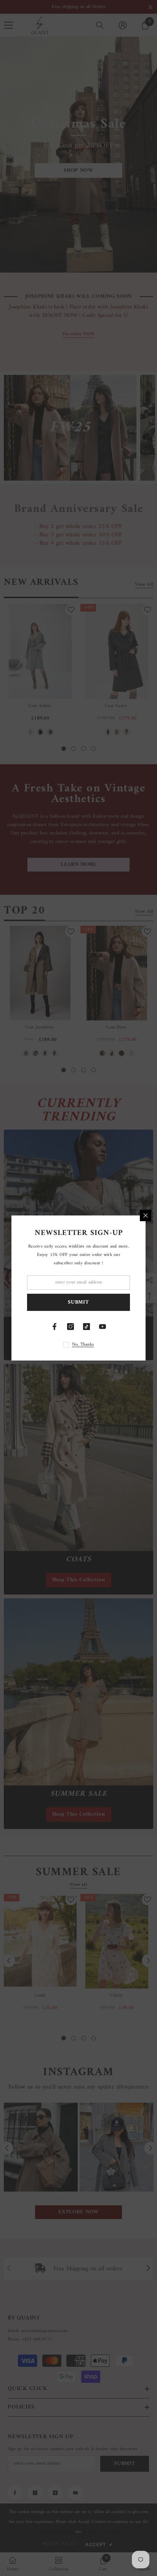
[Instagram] (70, 1327)
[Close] (146, 1215)
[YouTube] (103, 1327)
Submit (78, 1302)
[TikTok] (87, 1327)
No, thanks (83, 1345)
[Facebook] (54, 1327)
